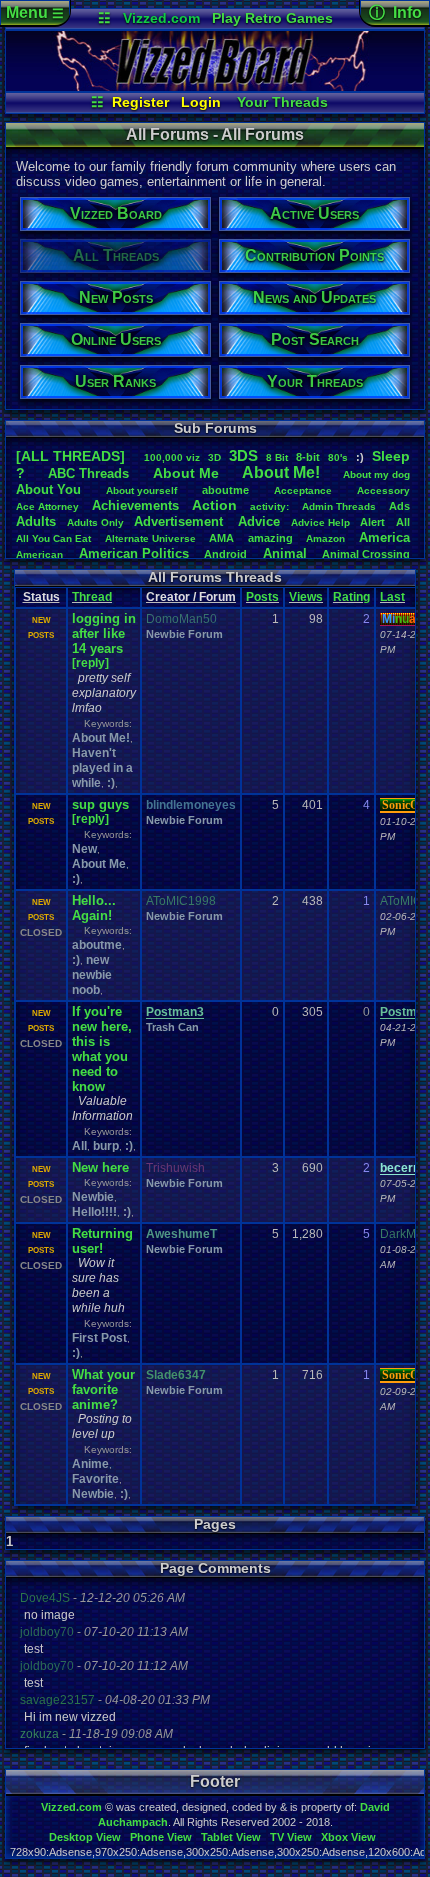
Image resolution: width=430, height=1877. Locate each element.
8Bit (277, 457)
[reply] (90, 663)
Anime (90, 1464)
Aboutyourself (141, 490)
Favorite (95, 1479)
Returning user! (102, 1241)
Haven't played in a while (102, 768)
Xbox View (348, 1837)
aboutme (225, 490)
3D (214, 457)
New (84, 849)
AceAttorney (47, 506)
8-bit (308, 457)
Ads (399, 506)
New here (100, 1167)
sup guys (100, 804)
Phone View (161, 1837)
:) (111, 783)
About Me (99, 864)
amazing (270, 538)
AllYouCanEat (53, 538)
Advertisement (180, 521)
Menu (35, 12)
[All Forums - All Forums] (215, 86)
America (384, 537)
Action (214, 505)
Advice (259, 521)
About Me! (101, 738)
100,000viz (172, 457)
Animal (285, 553)
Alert (372, 522)
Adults (36, 521)
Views (306, 597)
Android (225, 554)
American (39, 554)
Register (140, 102)
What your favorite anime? (103, 1389)
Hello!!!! (94, 1212)
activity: (269, 506)
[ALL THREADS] (70, 456)
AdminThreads (339, 506)
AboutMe (186, 473)
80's (338, 457)
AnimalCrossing (366, 554)
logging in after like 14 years (104, 633)
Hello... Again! (94, 908)
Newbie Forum (184, 634)
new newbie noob (92, 975)
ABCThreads (88, 473)
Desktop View (85, 1837)
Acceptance (303, 490)
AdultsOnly (95, 522)
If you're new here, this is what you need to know (102, 1049)
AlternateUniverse (150, 538)
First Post (99, 1338)
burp (106, 1146)
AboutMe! (281, 472)
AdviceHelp (320, 522)
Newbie (93, 1197)
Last (392, 597)
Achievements (135, 505)
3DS (243, 455)
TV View (291, 1837)
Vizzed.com (161, 18)
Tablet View (231, 1837)
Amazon (325, 538)
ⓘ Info (395, 12)
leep (391, 456)
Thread (92, 597)
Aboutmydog (376, 474)
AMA (221, 538)
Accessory (383, 490)
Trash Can (172, 1027)
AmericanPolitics (134, 553)
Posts (262, 597)
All (403, 522)
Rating (351, 597)
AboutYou (48, 489)
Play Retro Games (272, 18)
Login (201, 102)
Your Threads (282, 102)
